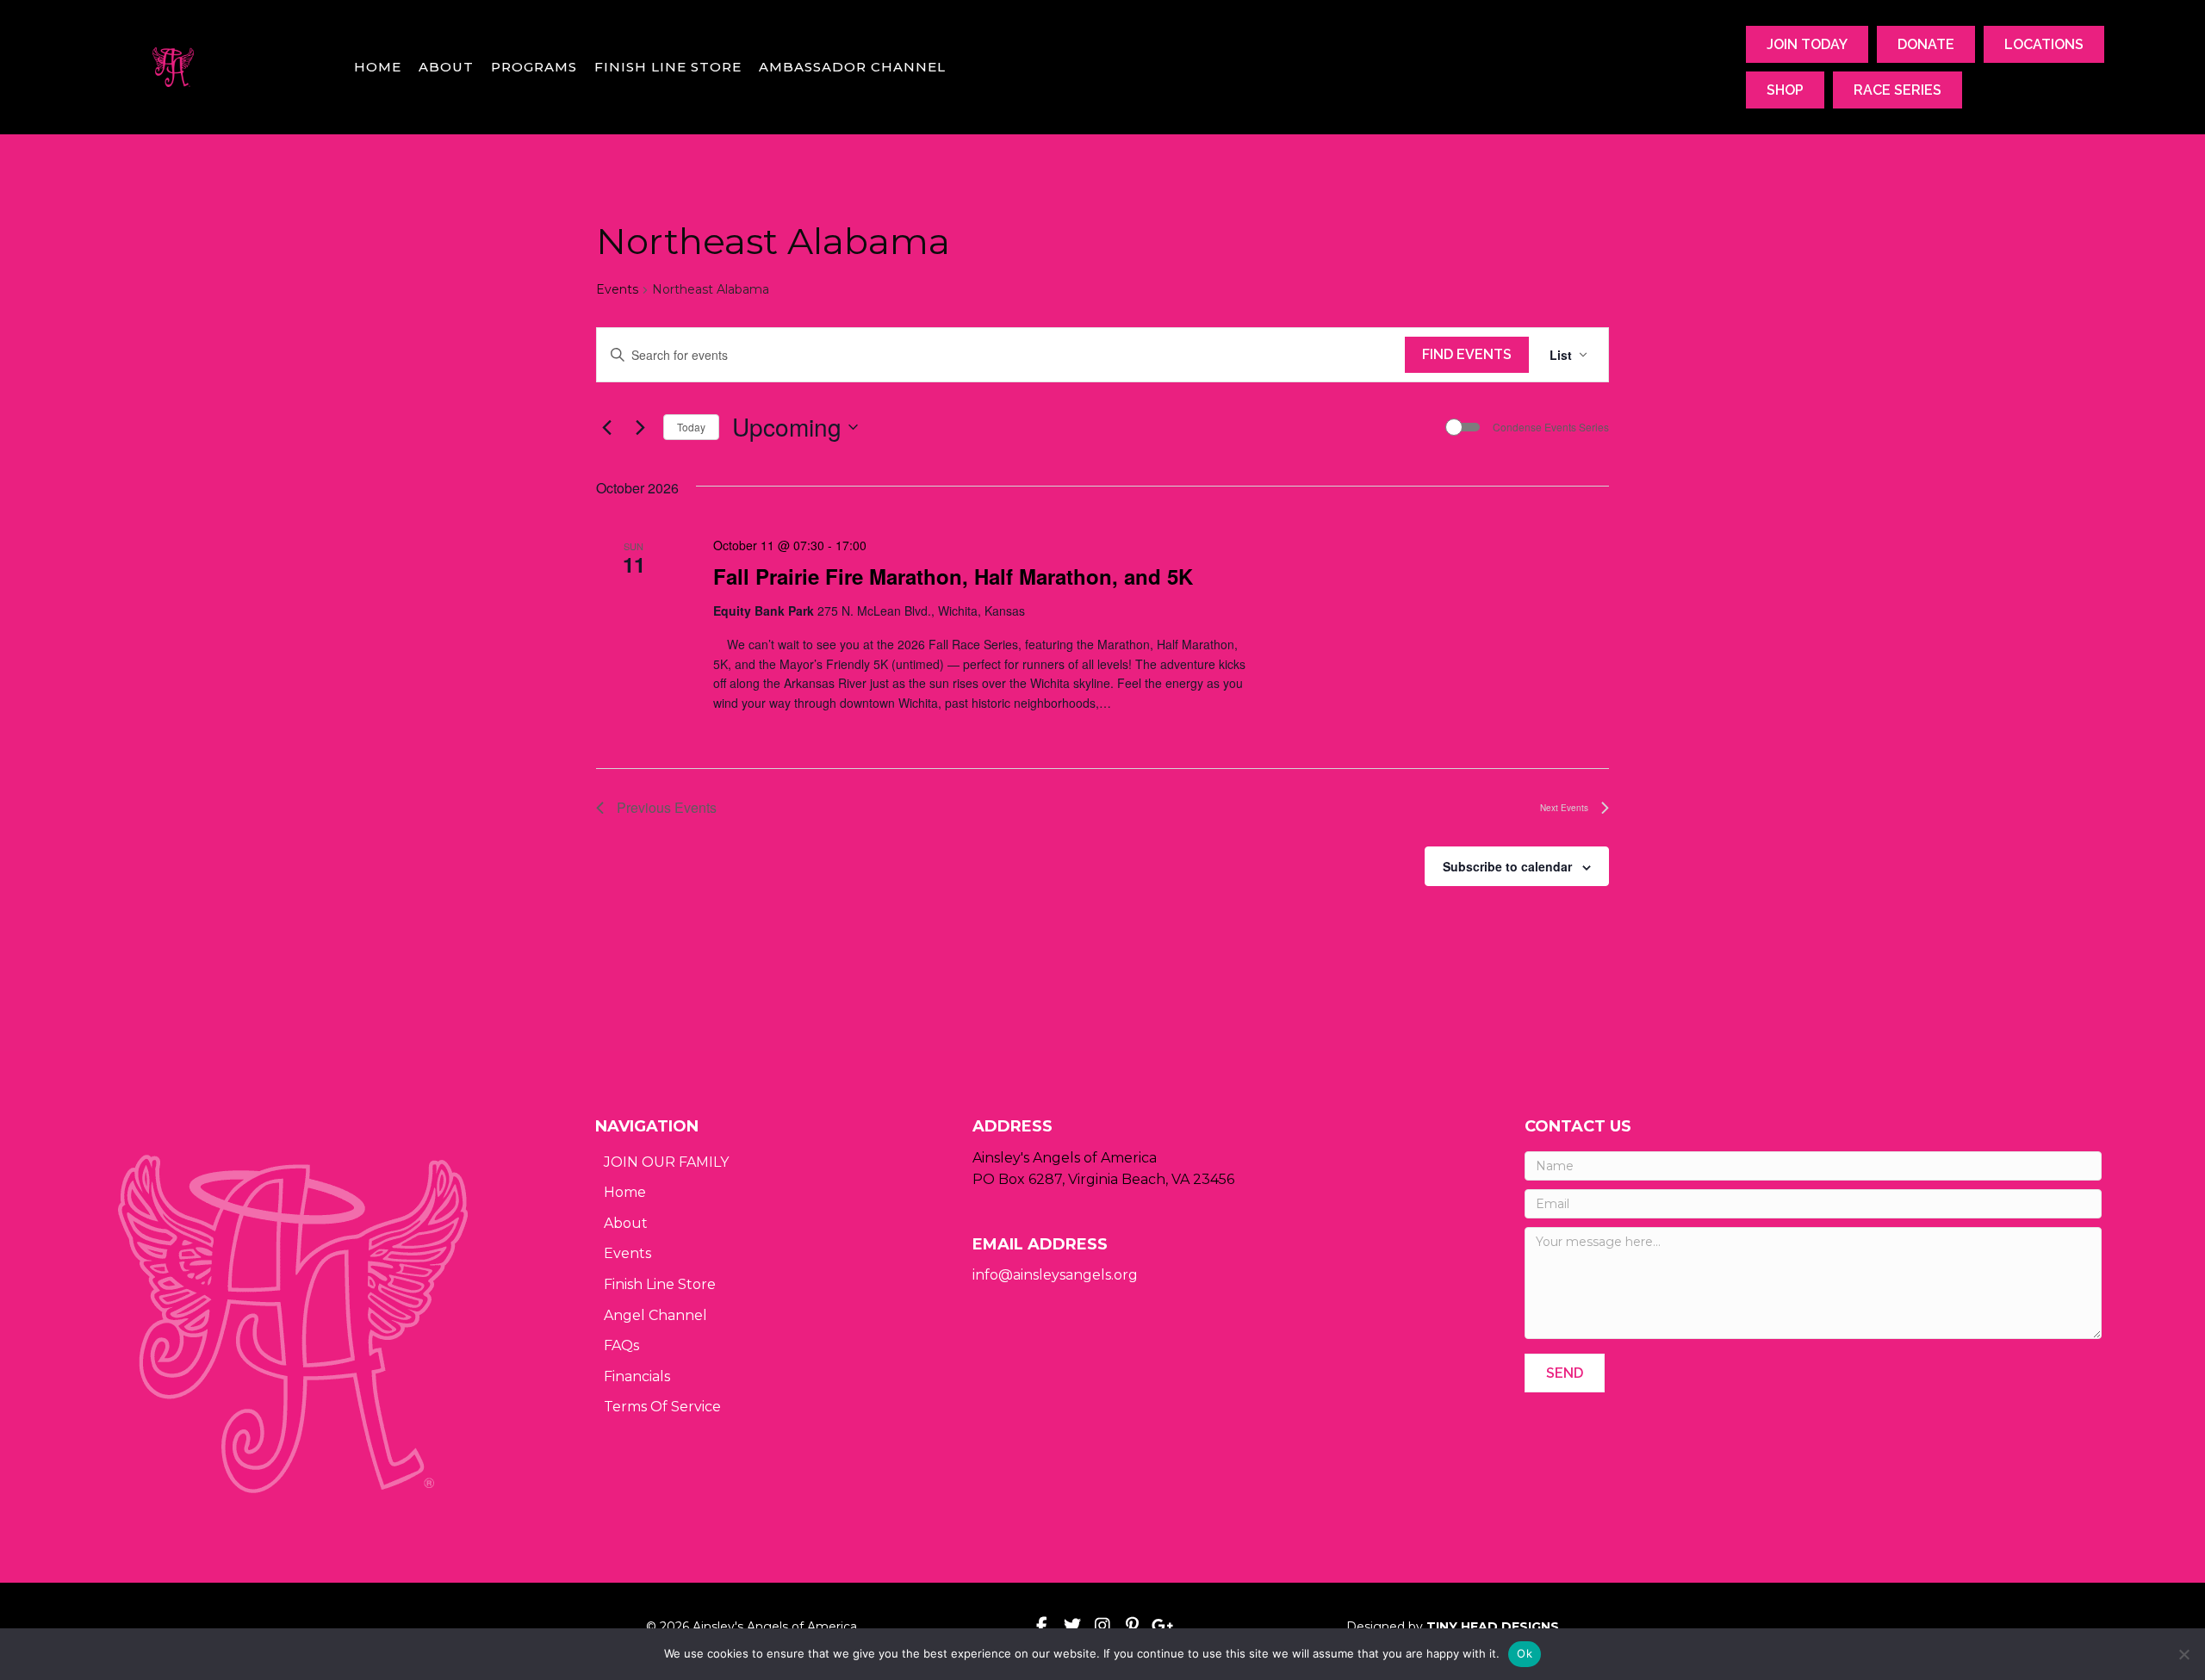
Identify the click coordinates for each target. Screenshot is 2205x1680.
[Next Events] (640, 427)
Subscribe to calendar (1507, 866)
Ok (1525, 1653)
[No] (2183, 1654)
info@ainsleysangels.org (1055, 1275)
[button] (1565, 1373)
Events (617, 289)
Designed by (1453, 1627)
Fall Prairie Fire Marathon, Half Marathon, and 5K (953, 576)
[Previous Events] (606, 427)
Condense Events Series (1551, 427)
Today (691, 427)
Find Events (1467, 354)
